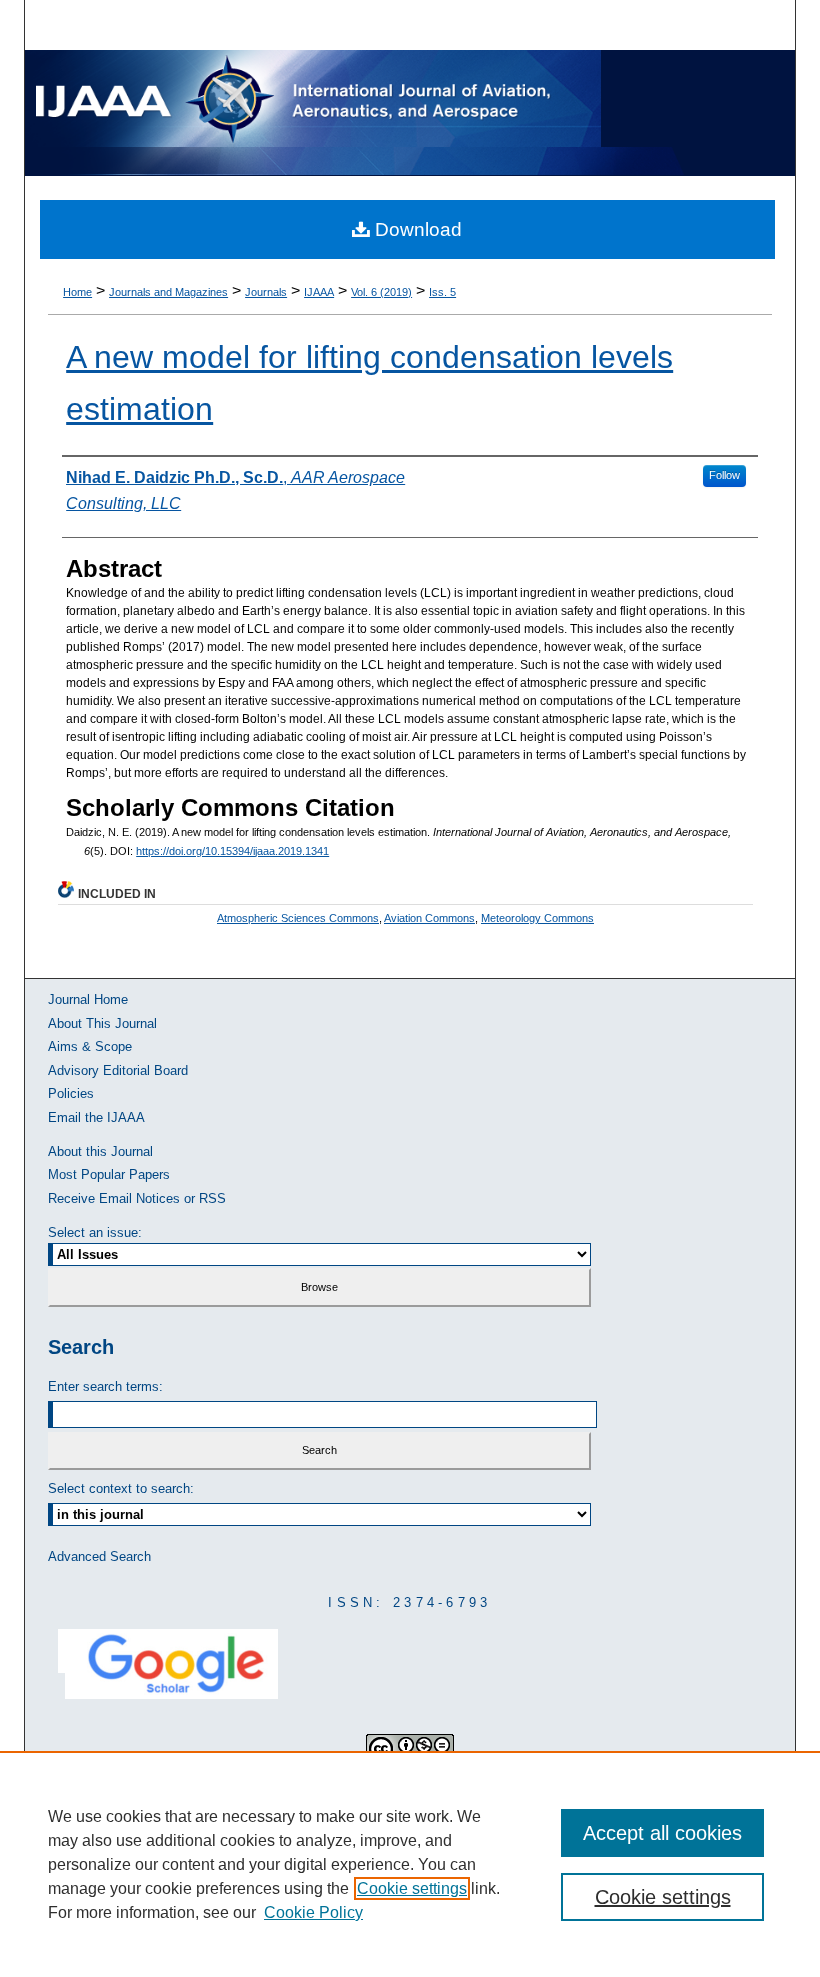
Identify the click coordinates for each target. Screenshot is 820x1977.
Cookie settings (412, 1888)
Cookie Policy (313, 1912)
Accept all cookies (662, 1833)
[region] (410, 1864)
